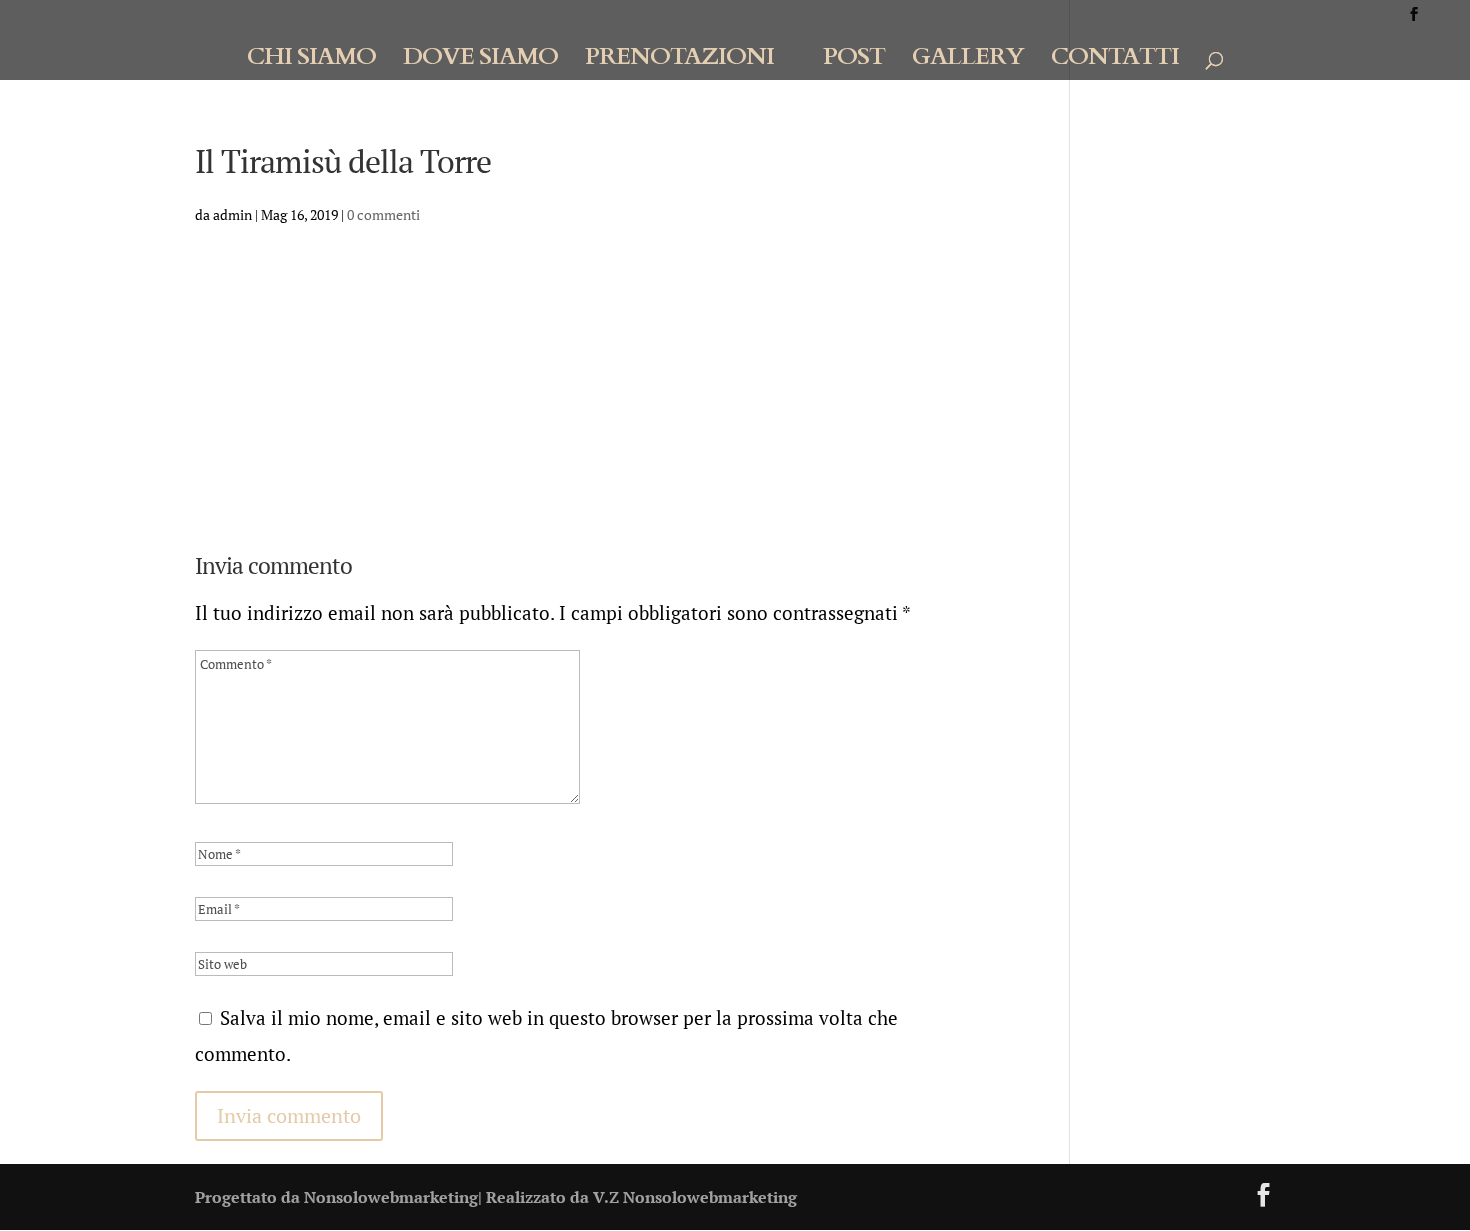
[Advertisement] (589, 398)
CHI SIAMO (311, 61)
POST (854, 61)
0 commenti (383, 214)
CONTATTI (1115, 61)
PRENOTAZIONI (679, 61)
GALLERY (968, 61)
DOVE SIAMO (480, 61)
